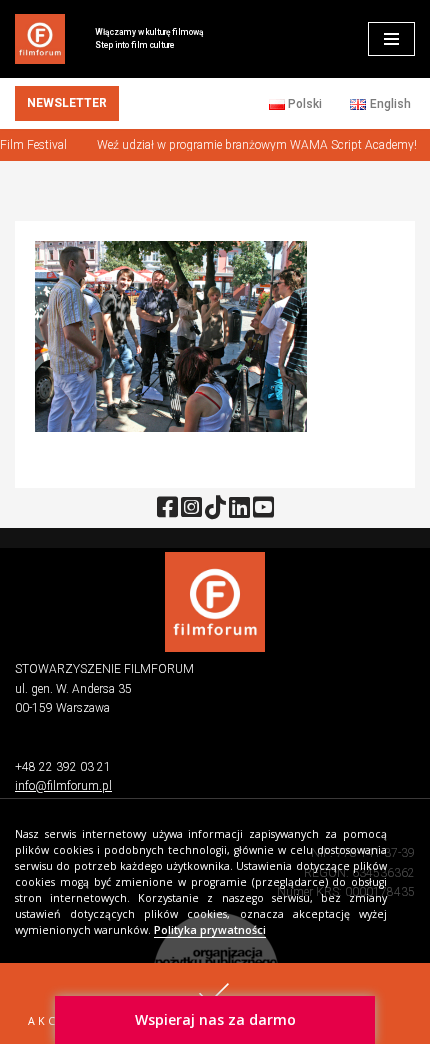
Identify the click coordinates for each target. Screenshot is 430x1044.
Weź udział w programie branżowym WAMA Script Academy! (253, 145)
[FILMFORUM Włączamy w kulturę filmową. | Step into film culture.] (40, 39)
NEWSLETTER (67, 103)
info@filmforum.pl (63, 786)
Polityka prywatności (210, 930)
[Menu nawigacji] (391, 39)
